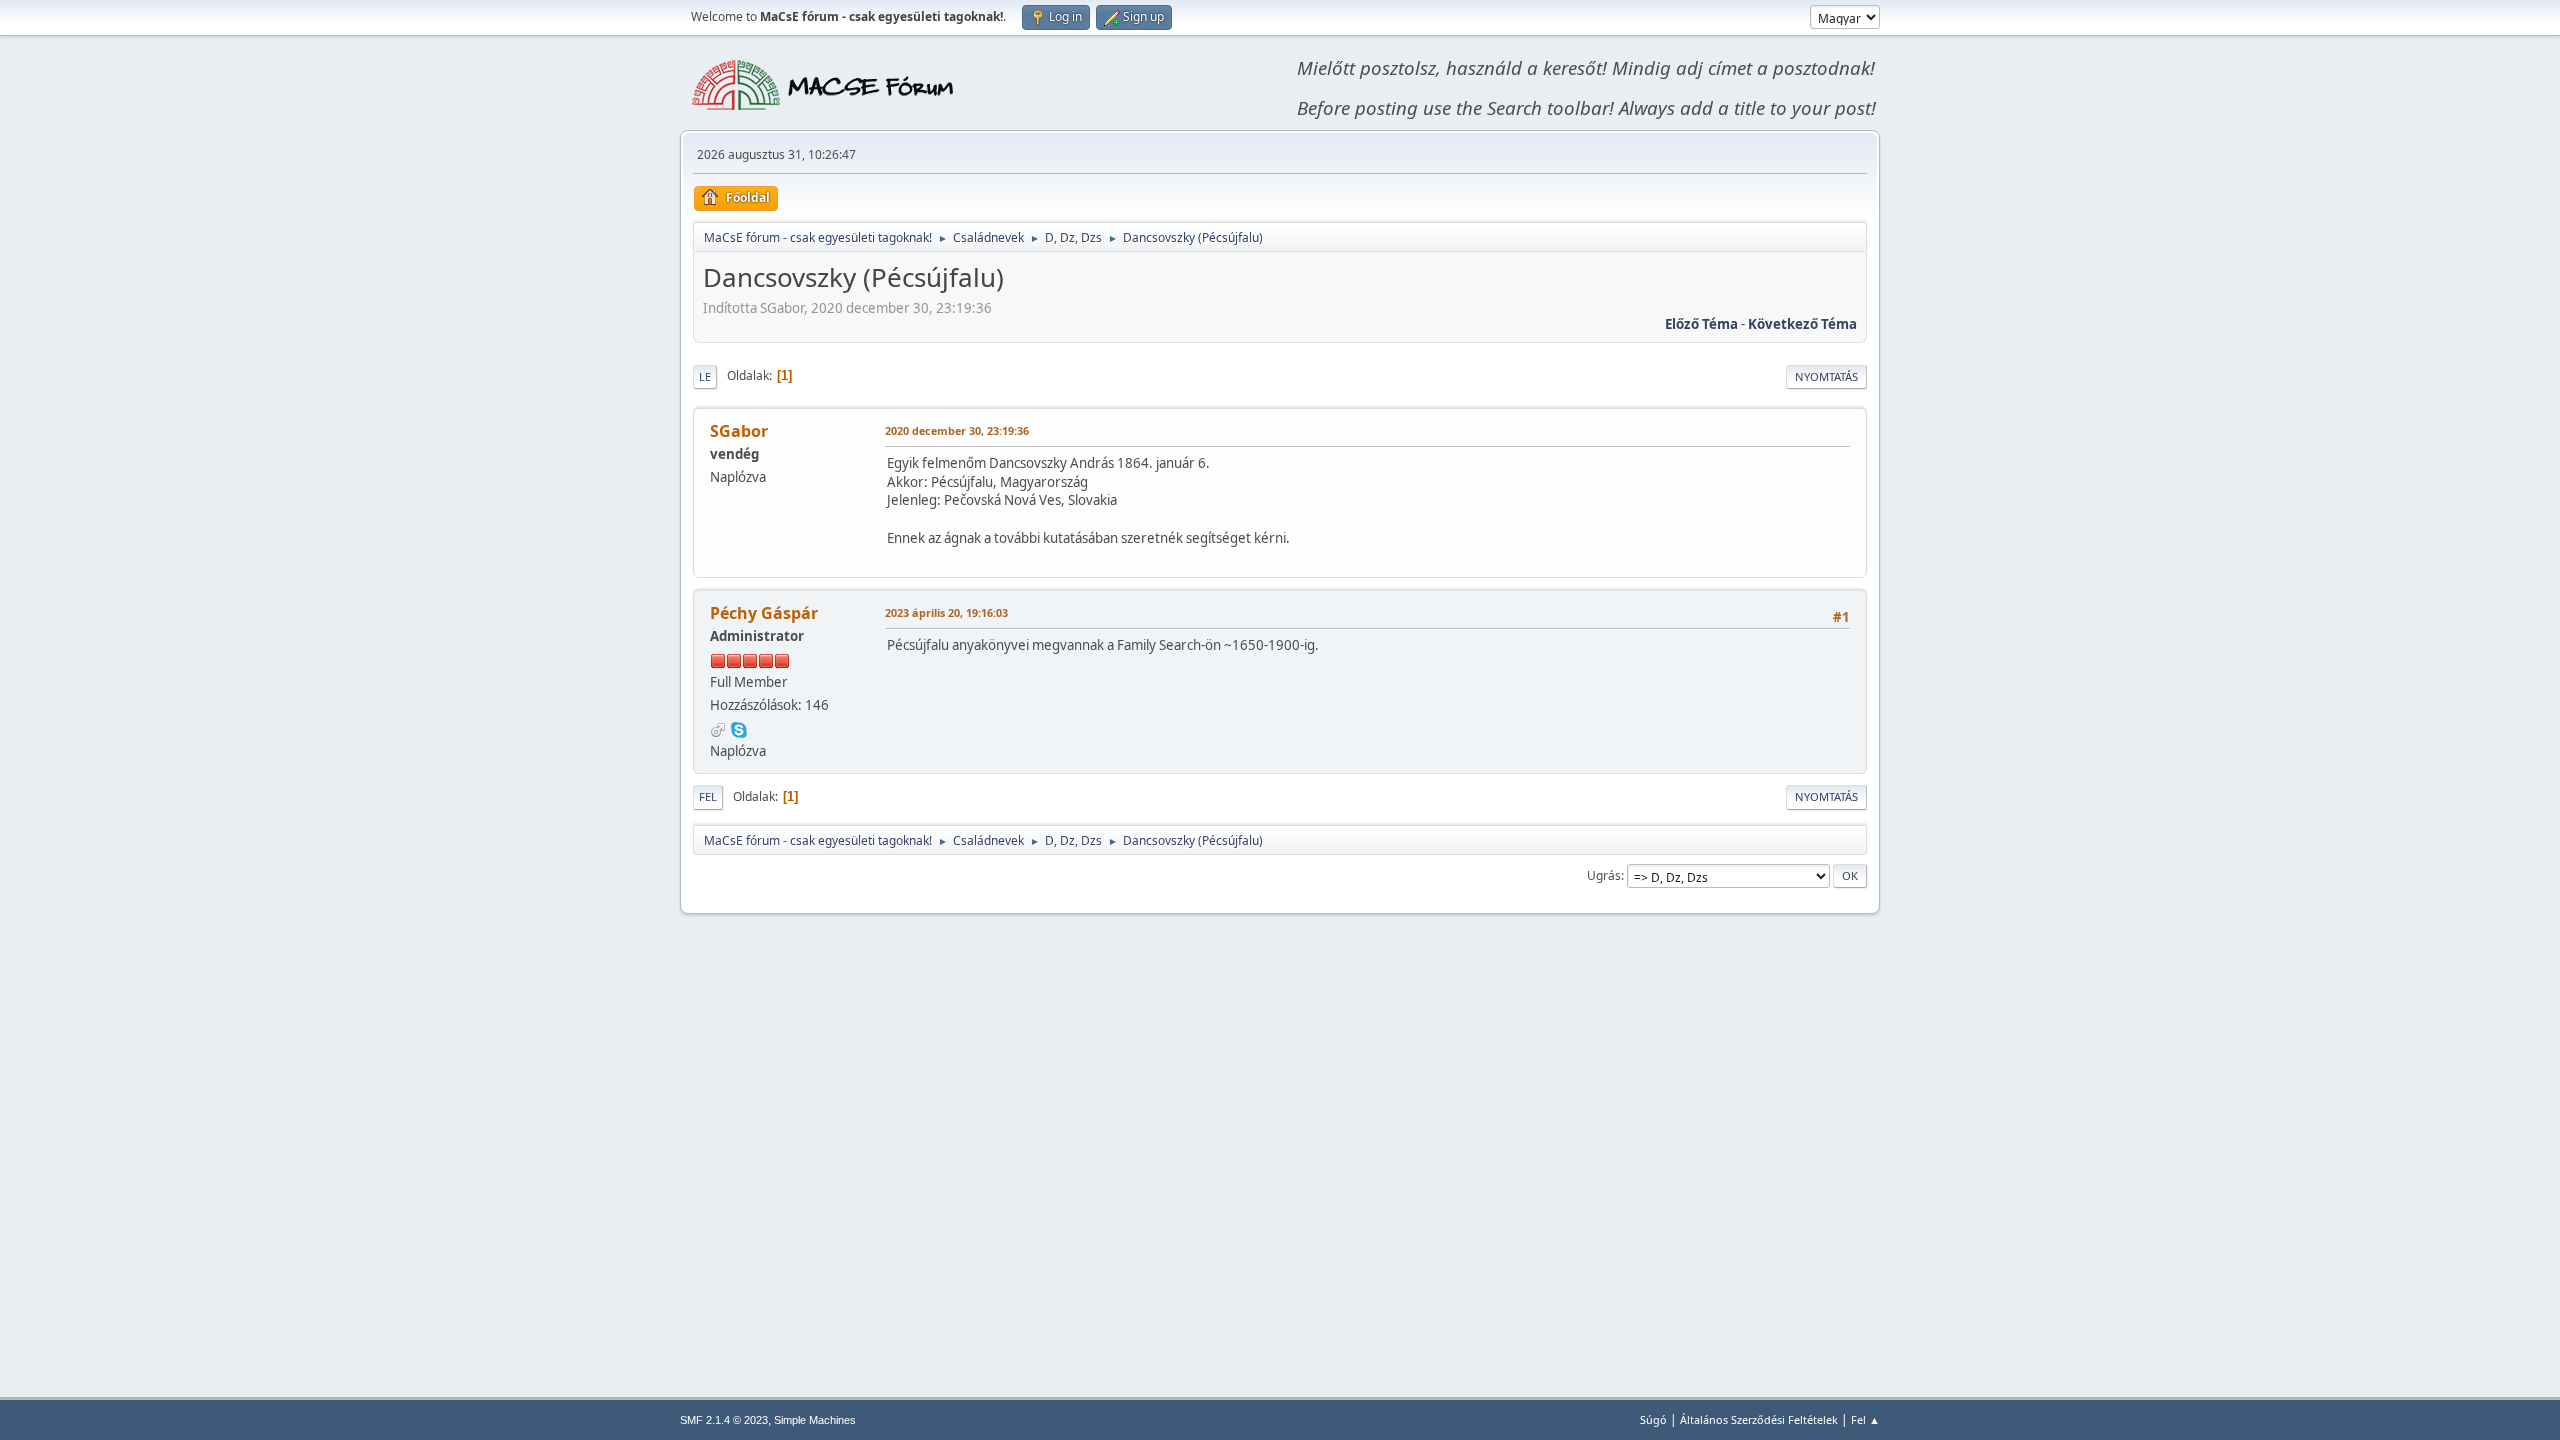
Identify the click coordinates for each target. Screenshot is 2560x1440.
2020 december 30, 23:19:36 (957, 430)
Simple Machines (815, 1420)
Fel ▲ (1865, 1419)
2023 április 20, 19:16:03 (946, 612)
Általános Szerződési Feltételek (1759, 1419)
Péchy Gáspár (764, 613)
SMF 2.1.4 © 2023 (724, 1420)
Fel (708, 796)
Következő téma (1802, 324)
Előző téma (1701, 324)
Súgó (1653, 1419)
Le (705, 376)
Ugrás (1604, 875)
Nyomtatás (1826, 376)
